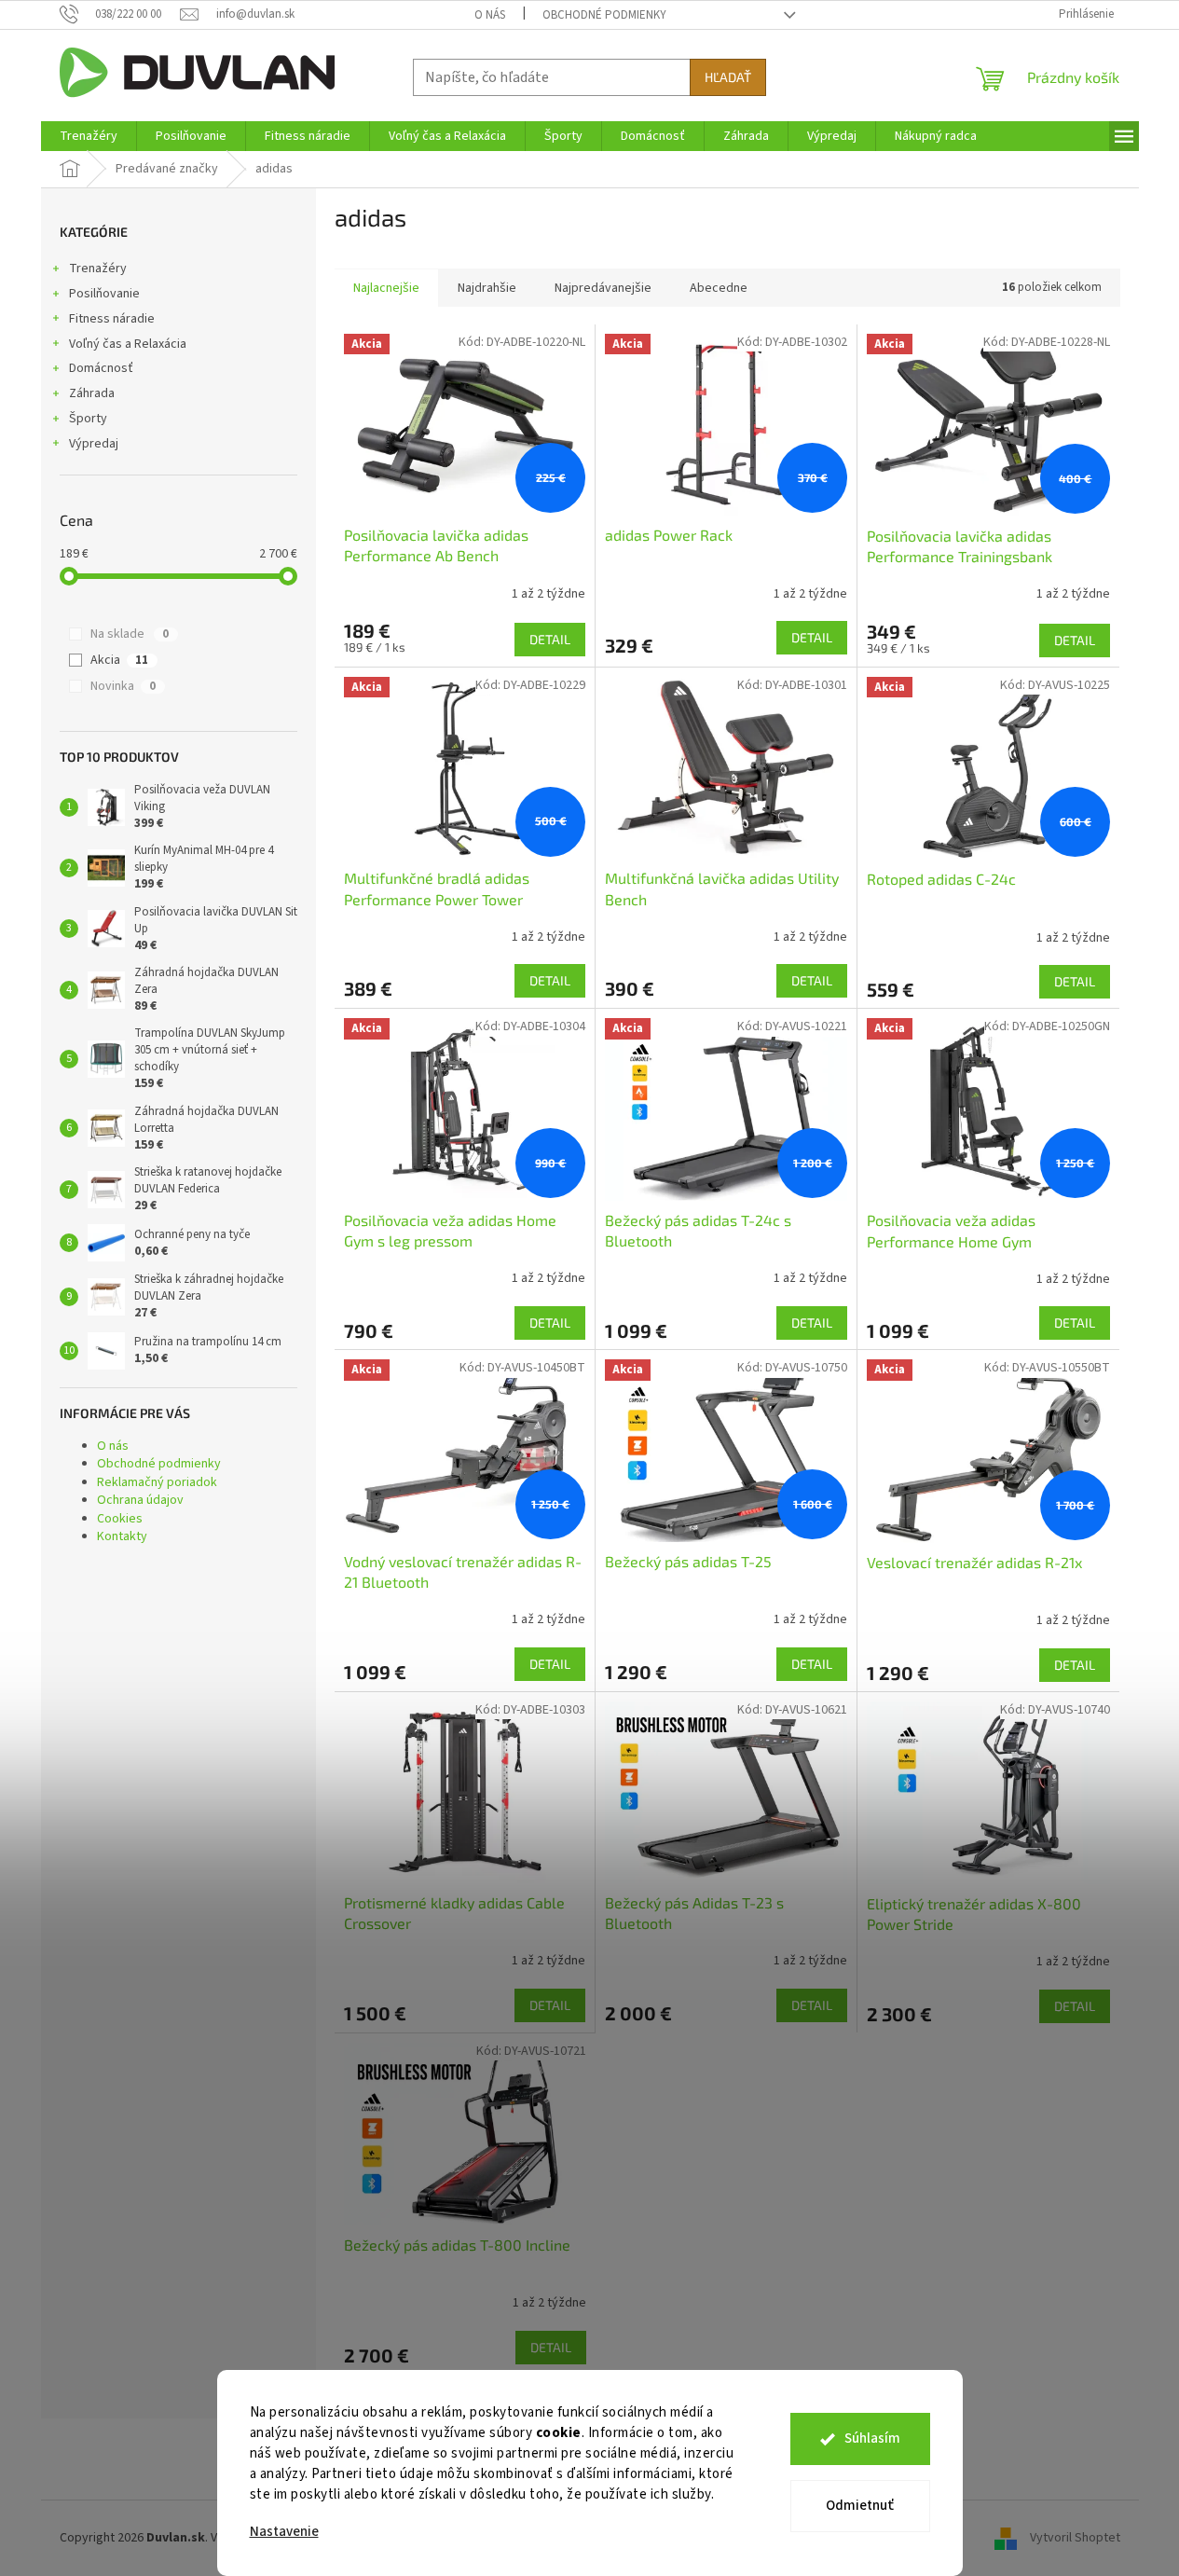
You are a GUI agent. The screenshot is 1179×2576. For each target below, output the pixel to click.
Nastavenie (284, 2532)
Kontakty (122, 1536)
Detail (550, 639)
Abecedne (719, 288)
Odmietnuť (860, 2506)
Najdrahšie (487, 288)
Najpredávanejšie (603, 288)
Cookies (120, 1519)
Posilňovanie (104, 294)
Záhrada (92, 393)
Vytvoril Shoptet (1075, 2538)
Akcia (119, 660)
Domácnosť (101, 368)
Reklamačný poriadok (157, 1482)
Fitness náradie (112, 319)
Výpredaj (94, 444)
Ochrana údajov (140, 1500)
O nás (490, 15)
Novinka (123, 686)
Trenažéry (98, 269)
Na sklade (130, 634)
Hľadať (728, 77)
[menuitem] (89, 136)
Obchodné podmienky (604, 15)
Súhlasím (872, 2438)
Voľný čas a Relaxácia (128, 344)
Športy (88, 419)
